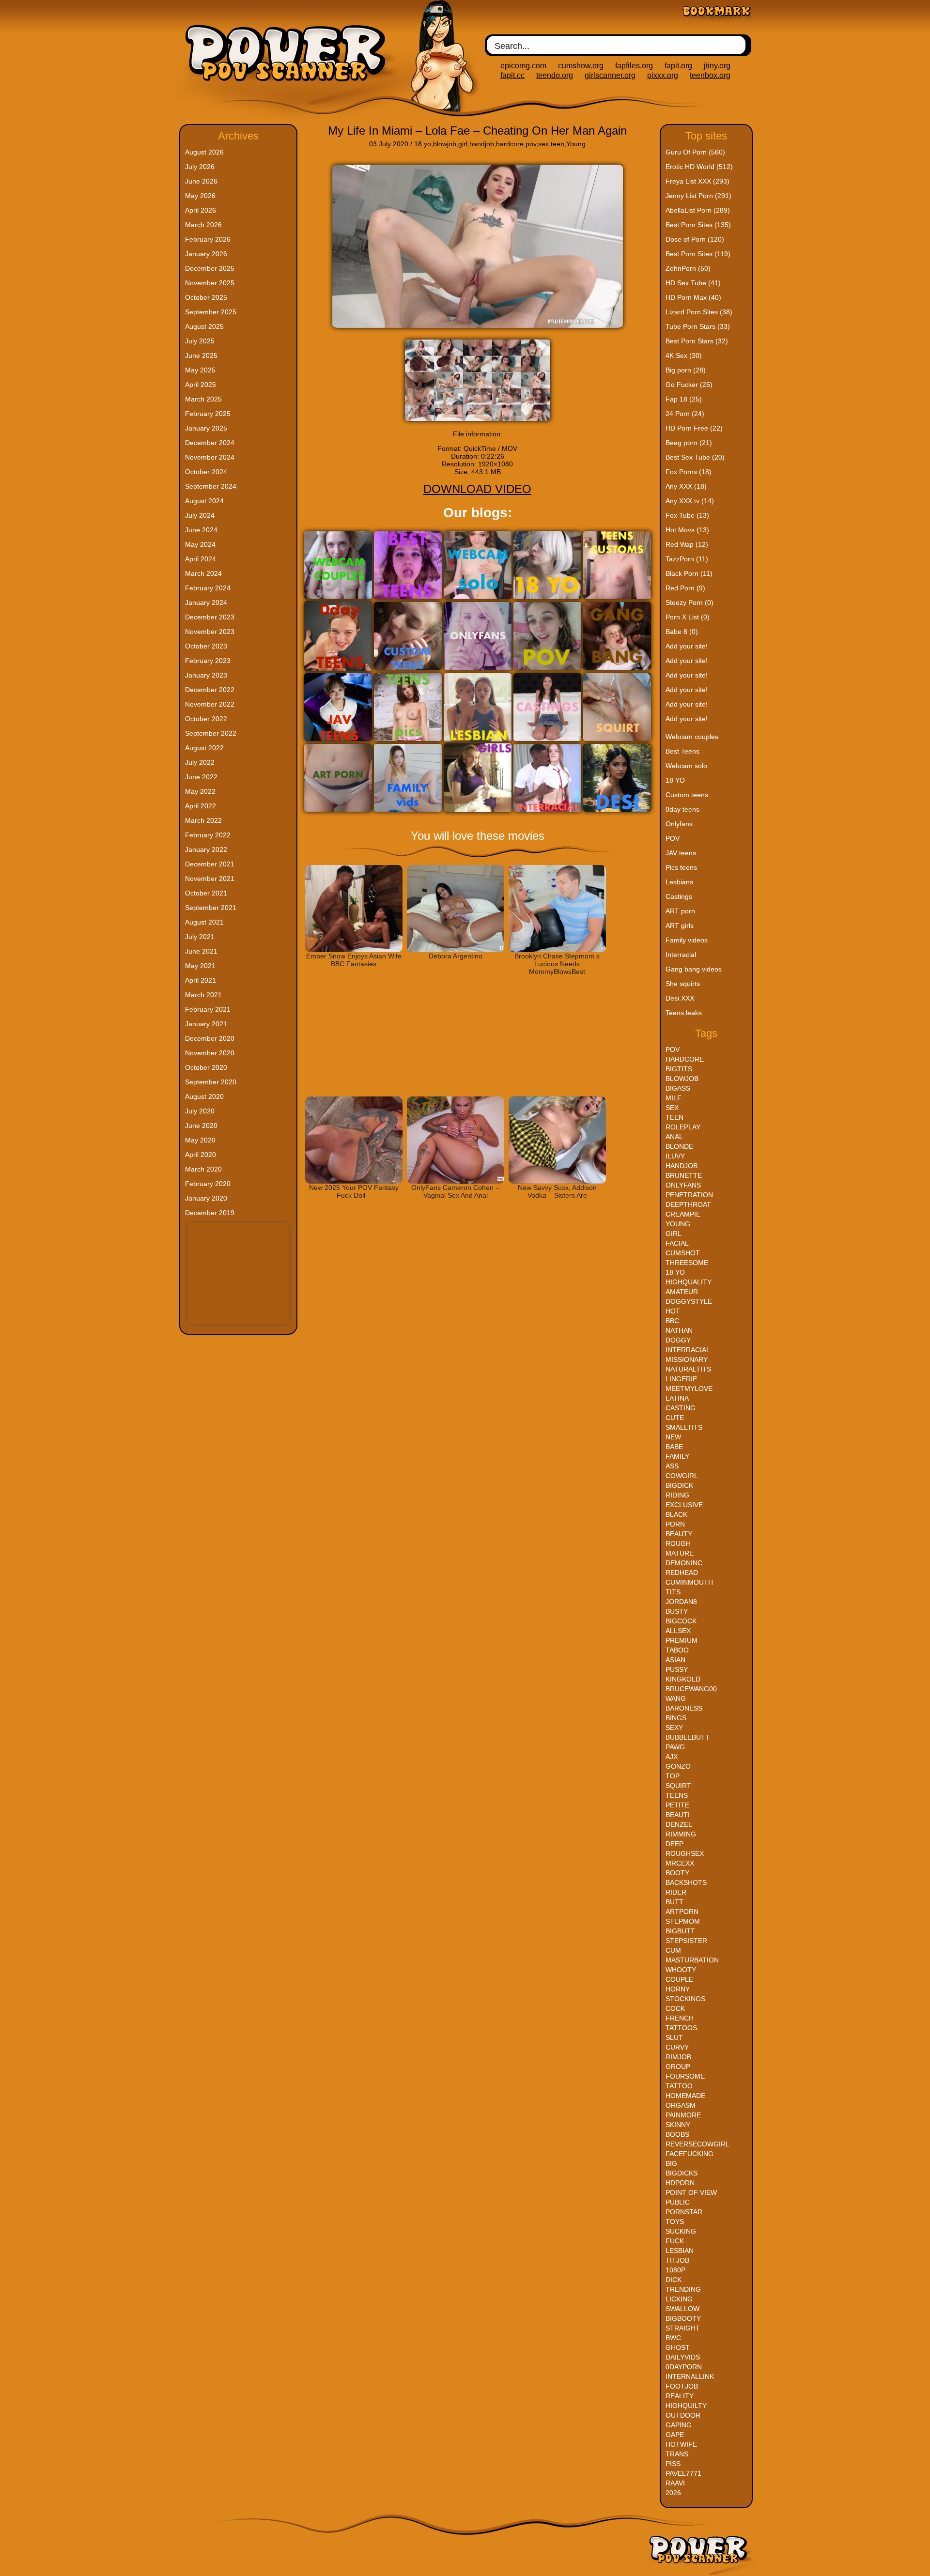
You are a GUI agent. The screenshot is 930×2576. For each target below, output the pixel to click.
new (673, 1437)
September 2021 (211, 908)
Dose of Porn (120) (695, 239)
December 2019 (210, 1213)
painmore (683, 2115)
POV (673, 838)
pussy (677, 1669)
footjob (682, 2386)
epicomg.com (523, 66)
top (673, 1776)
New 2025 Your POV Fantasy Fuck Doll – (354, 1191)
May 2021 (200, 966)
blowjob (445, 144)
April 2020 (201, 1155)
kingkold (683, 1679)
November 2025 (210, 283)
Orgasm (681, 2105)
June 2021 (201, 951)
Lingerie (681, 1379)
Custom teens (687, 795)
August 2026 (204, 152)
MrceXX (680, 1863)
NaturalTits (688, 1369)
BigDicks (682, 2173)
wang (676, 1698)
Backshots (686, 1882)
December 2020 (210, 1038)
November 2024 (210, 457)
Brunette (684, 1175)
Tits (673, 1592)
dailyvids (683, 2357)
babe (674, 1447)
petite (677, 1805)
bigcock (681, 1621)
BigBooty (683, 2318)
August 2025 (204, 326)
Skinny (678, 2125)
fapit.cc (512, 75)
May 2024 (200, 544)
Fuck (675, 2241)
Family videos (687, 940)
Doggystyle (689, 1301)
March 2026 (203, 225)
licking (679, 2299)
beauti (678, 1815)
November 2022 (210, 704)
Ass (672, 1466)
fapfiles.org (634, 66)
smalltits (684, 1427)
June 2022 (201, 777)
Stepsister (686, 1941)
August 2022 (204, 748)
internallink (690, 2376)
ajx (672, 1757)
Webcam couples (692, 737)
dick (674, 2280)
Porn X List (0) (688, 617)
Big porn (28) (686, 370)
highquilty (686, 2406)
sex (543, 144)
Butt (674, 1902)
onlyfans (683, 1185)
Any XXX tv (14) (690, 501)
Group (678, 2067)
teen (558, 144)
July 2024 (200, 515)
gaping (679, 2425)
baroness (684, 1708)
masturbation (692, 1960)
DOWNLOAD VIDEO (477, 489)
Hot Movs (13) (687, 530)
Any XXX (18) (686, 486)
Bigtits (679, 1069)
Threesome (687, 1263)
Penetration (689, 1195)
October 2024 (206, 472)
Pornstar (684, 2212)
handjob (482, 144)
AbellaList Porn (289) (698, 210)
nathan (679, 1330)
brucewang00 (691, 1689)
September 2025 (211, 312)
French (680, 2018)
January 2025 (206, 428)
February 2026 (208, 239)
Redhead (682, 1573)
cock (675, 2008)
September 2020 (211, 1082)
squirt (678, 1786)
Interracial (681, 955)
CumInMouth (689, 1582)
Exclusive (684, 1505)
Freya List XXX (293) (697, 181)
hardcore (510, 144)
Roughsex (685, 1853)
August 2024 (204, 501)
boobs (677, 2134)
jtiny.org (717, 66)
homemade (685, 2096)
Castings (679, 896)
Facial (677, 1243)
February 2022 (208, 835)
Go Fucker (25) (689, 385)
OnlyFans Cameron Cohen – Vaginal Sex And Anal (455, 1191)
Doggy (678, 1340)
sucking (681, 2231)
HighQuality (689, 1282)
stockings (685, 1999)
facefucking (690, 2154)
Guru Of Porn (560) (695, 152)
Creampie (683, 1214)
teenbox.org (710, 75)
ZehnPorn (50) (688, 268)
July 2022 (200, 762)
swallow (682, 2309)
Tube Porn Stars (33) (698, 326)
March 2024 (203, 573)
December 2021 (210, 864)
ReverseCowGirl (697, 2144)
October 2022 (206, 719)
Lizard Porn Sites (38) (699, 312)
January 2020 (206, 1198)
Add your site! (687, 646)
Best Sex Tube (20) (695, 457)
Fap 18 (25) (684, 399)
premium (682, 1640)
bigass (678, 1088)
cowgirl (682, 1476)
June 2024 (201, 530)
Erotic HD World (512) (699, 167)
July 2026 (200, 167)
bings (676, 1718)
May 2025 (200, 370)
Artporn (682, 1912)
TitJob (677, 2260)
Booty (677, 1873)
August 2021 (204, 922)
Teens (677, 1795)
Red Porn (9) (685, 588)
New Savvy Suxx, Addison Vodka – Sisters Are (557, 1191)
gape (675, 2435)
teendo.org (555, 75)
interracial (688, 1350)
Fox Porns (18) (689, 472)
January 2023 (206, 675)
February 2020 (208, 1184)
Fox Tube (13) (687, 515)
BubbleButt (688, 1737)
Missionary (687, 1359)
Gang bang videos (694, 969)
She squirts (683, 984)
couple (679, 1979)
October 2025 (206, 297)
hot (673, 1311)
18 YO (675, 780)
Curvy (677, 2047)
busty (677, 1611)
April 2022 (201, 806)
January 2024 (206, 602)
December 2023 (210, 617)
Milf (674, 1098)
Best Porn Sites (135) (698, 225)
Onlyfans (679, 824)
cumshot (683, 1253)
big (671, 2163)
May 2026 (200, 196)
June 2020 (201, 1126)
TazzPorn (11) (687, 559)
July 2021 (200, 937)
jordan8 (681, 1602)
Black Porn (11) (689, 573)
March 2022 (203, 820)
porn (675, 1524)
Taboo (677, 1650)
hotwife (681, 2444)
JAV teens (681, 853)
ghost (678, 2347)
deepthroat (688, 1204)
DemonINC (684, 1563)
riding (677, 1495)
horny (678, 1989)
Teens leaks (684, 1013)
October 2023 (206, 646)
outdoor (683, 2415)
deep (674, 1844)
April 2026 (201, 210)
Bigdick (679, 1485)
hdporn (680, 2183)
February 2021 (208, 1009)
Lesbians (679, 882)
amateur (682, 1292)
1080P (675, 2270)
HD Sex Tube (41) (693, 283)
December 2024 (210, 443)
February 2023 (208, 661)
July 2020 (200, 1111)
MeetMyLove (689, 1388)
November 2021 (210, 879)
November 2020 (210, 1053)
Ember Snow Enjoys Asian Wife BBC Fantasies (354, 960)
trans (677, 2454)
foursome (685, 2076)
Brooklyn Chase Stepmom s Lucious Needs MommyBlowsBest (557, 964)
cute (675, 1418)
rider (676, 1892)
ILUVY (675, 1156)
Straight (683, 2328)
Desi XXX (680, 998)
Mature (680, 1553)
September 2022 (211, 733)
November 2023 (210, 632)
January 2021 (206, 1024)
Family (677, 1456)
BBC (672, 1321)
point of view (691, 2192)
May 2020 (200, 1140)
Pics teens (681, 867)
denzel (679, 1824)
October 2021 (206, 893)
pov (531, 144)
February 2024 (208, 588)
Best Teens (682, 751)
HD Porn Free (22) (694, 428)
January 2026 (206, 254)
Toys (675, 2221)
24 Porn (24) (685, 414)
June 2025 (201, 355)
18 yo (423, 144)
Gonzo (678, 1766)
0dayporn (684, 2367)
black (676, 1514)
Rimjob (678, 2057)
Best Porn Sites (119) (698, 254)
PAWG (675, 1747)
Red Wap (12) (687, 544)
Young (576, 144)
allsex (678, 1631)
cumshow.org (581, 66)
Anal (674, 1137)
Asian (675, 1660)
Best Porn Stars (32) (697, 341)
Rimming (681, 1834)
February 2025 (208, 414)
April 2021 (201, 980)
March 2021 (203, 995)
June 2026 (201, 181)
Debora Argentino (456, 956)
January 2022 (206, 849)
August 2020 (204, 1096)
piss (673, 2464)
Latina (677, 1398)
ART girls (680, 926)
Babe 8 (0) (682, 632)
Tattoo (679, 2086)
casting (681, 1408)
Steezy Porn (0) (690, 602)
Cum (673, 1950)
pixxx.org (663, 75)
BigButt (680, 1931)
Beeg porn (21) (689, 443)
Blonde (679, 1146)
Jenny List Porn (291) (698, 196)
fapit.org (678, 66)
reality (680, 2396)
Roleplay (683, 1127)
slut (674, 2037)
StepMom (683, 1921)
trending (683, 2289)
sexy (674, 1728)
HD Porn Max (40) (693, 297)
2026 (673, 2493)
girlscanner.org (610, 75)
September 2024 (211, 486)
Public (678, 2202)
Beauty (679, 1534)
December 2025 (210, 268)
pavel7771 (683, 2473)
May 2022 (200, 791)
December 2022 (210, 690)
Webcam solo (686, 766)
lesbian (680, 2251)
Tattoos (681, 2028)
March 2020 (203, 1169)
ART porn (680, 911)
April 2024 (201, 559)
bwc (673, 2338)
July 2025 (200, 341)
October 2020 (206, 1067)
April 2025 (201, 385)
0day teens (682, 809)
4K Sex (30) (684, 355)
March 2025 (203, 399)
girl (463, 144)
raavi (675, 2483)
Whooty (681, 1970)
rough (678, 1543)
